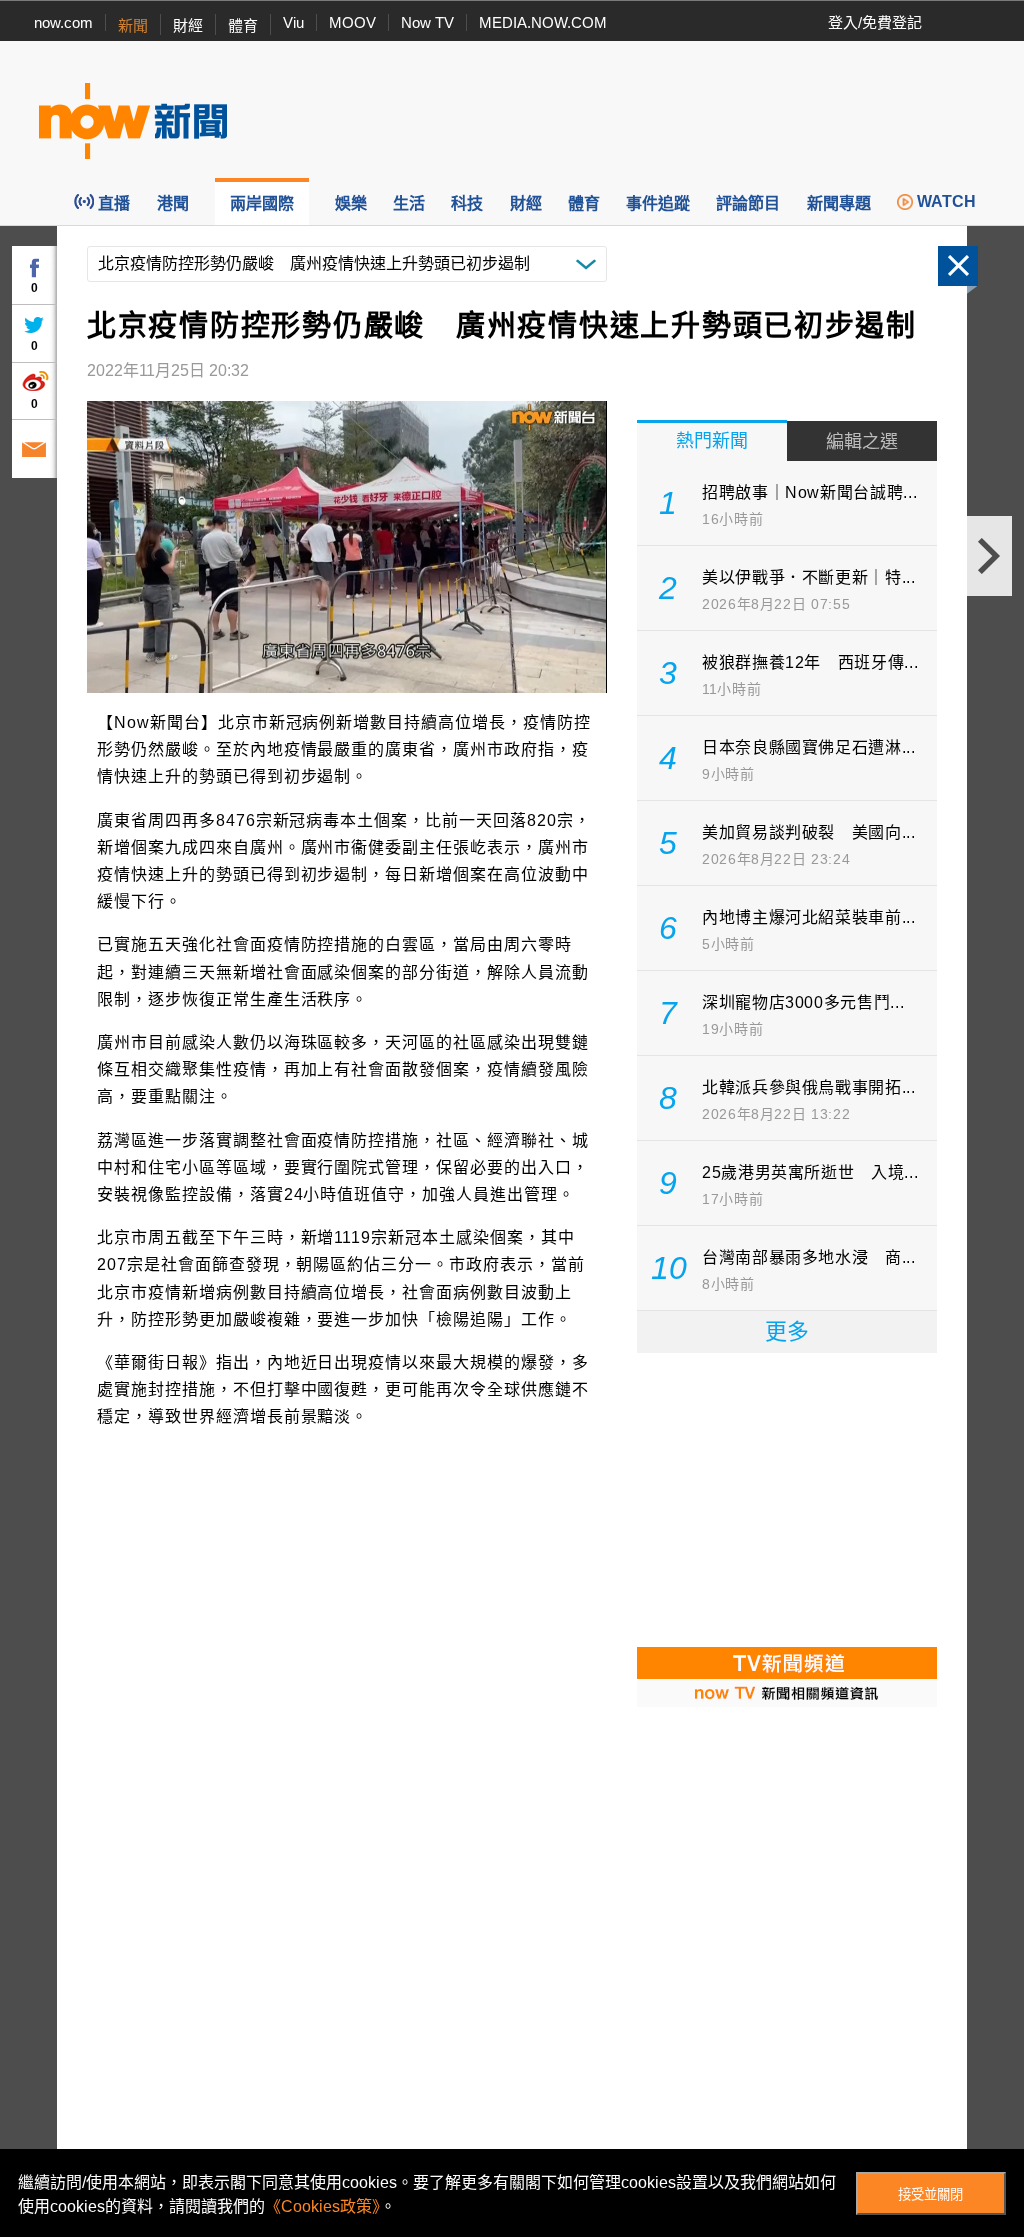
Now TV (427, 22)
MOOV (352, 22)
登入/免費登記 (875, 22)
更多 (787, 1331)
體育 (243, 25)
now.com (63, 22)
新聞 (133, 25)
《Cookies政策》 (322, 2206)
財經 (188, 25)
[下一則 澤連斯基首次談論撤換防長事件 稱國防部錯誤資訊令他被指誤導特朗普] (989, 556)
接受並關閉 (930, 2194)
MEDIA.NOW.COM (543, 22)
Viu (293, 22)
